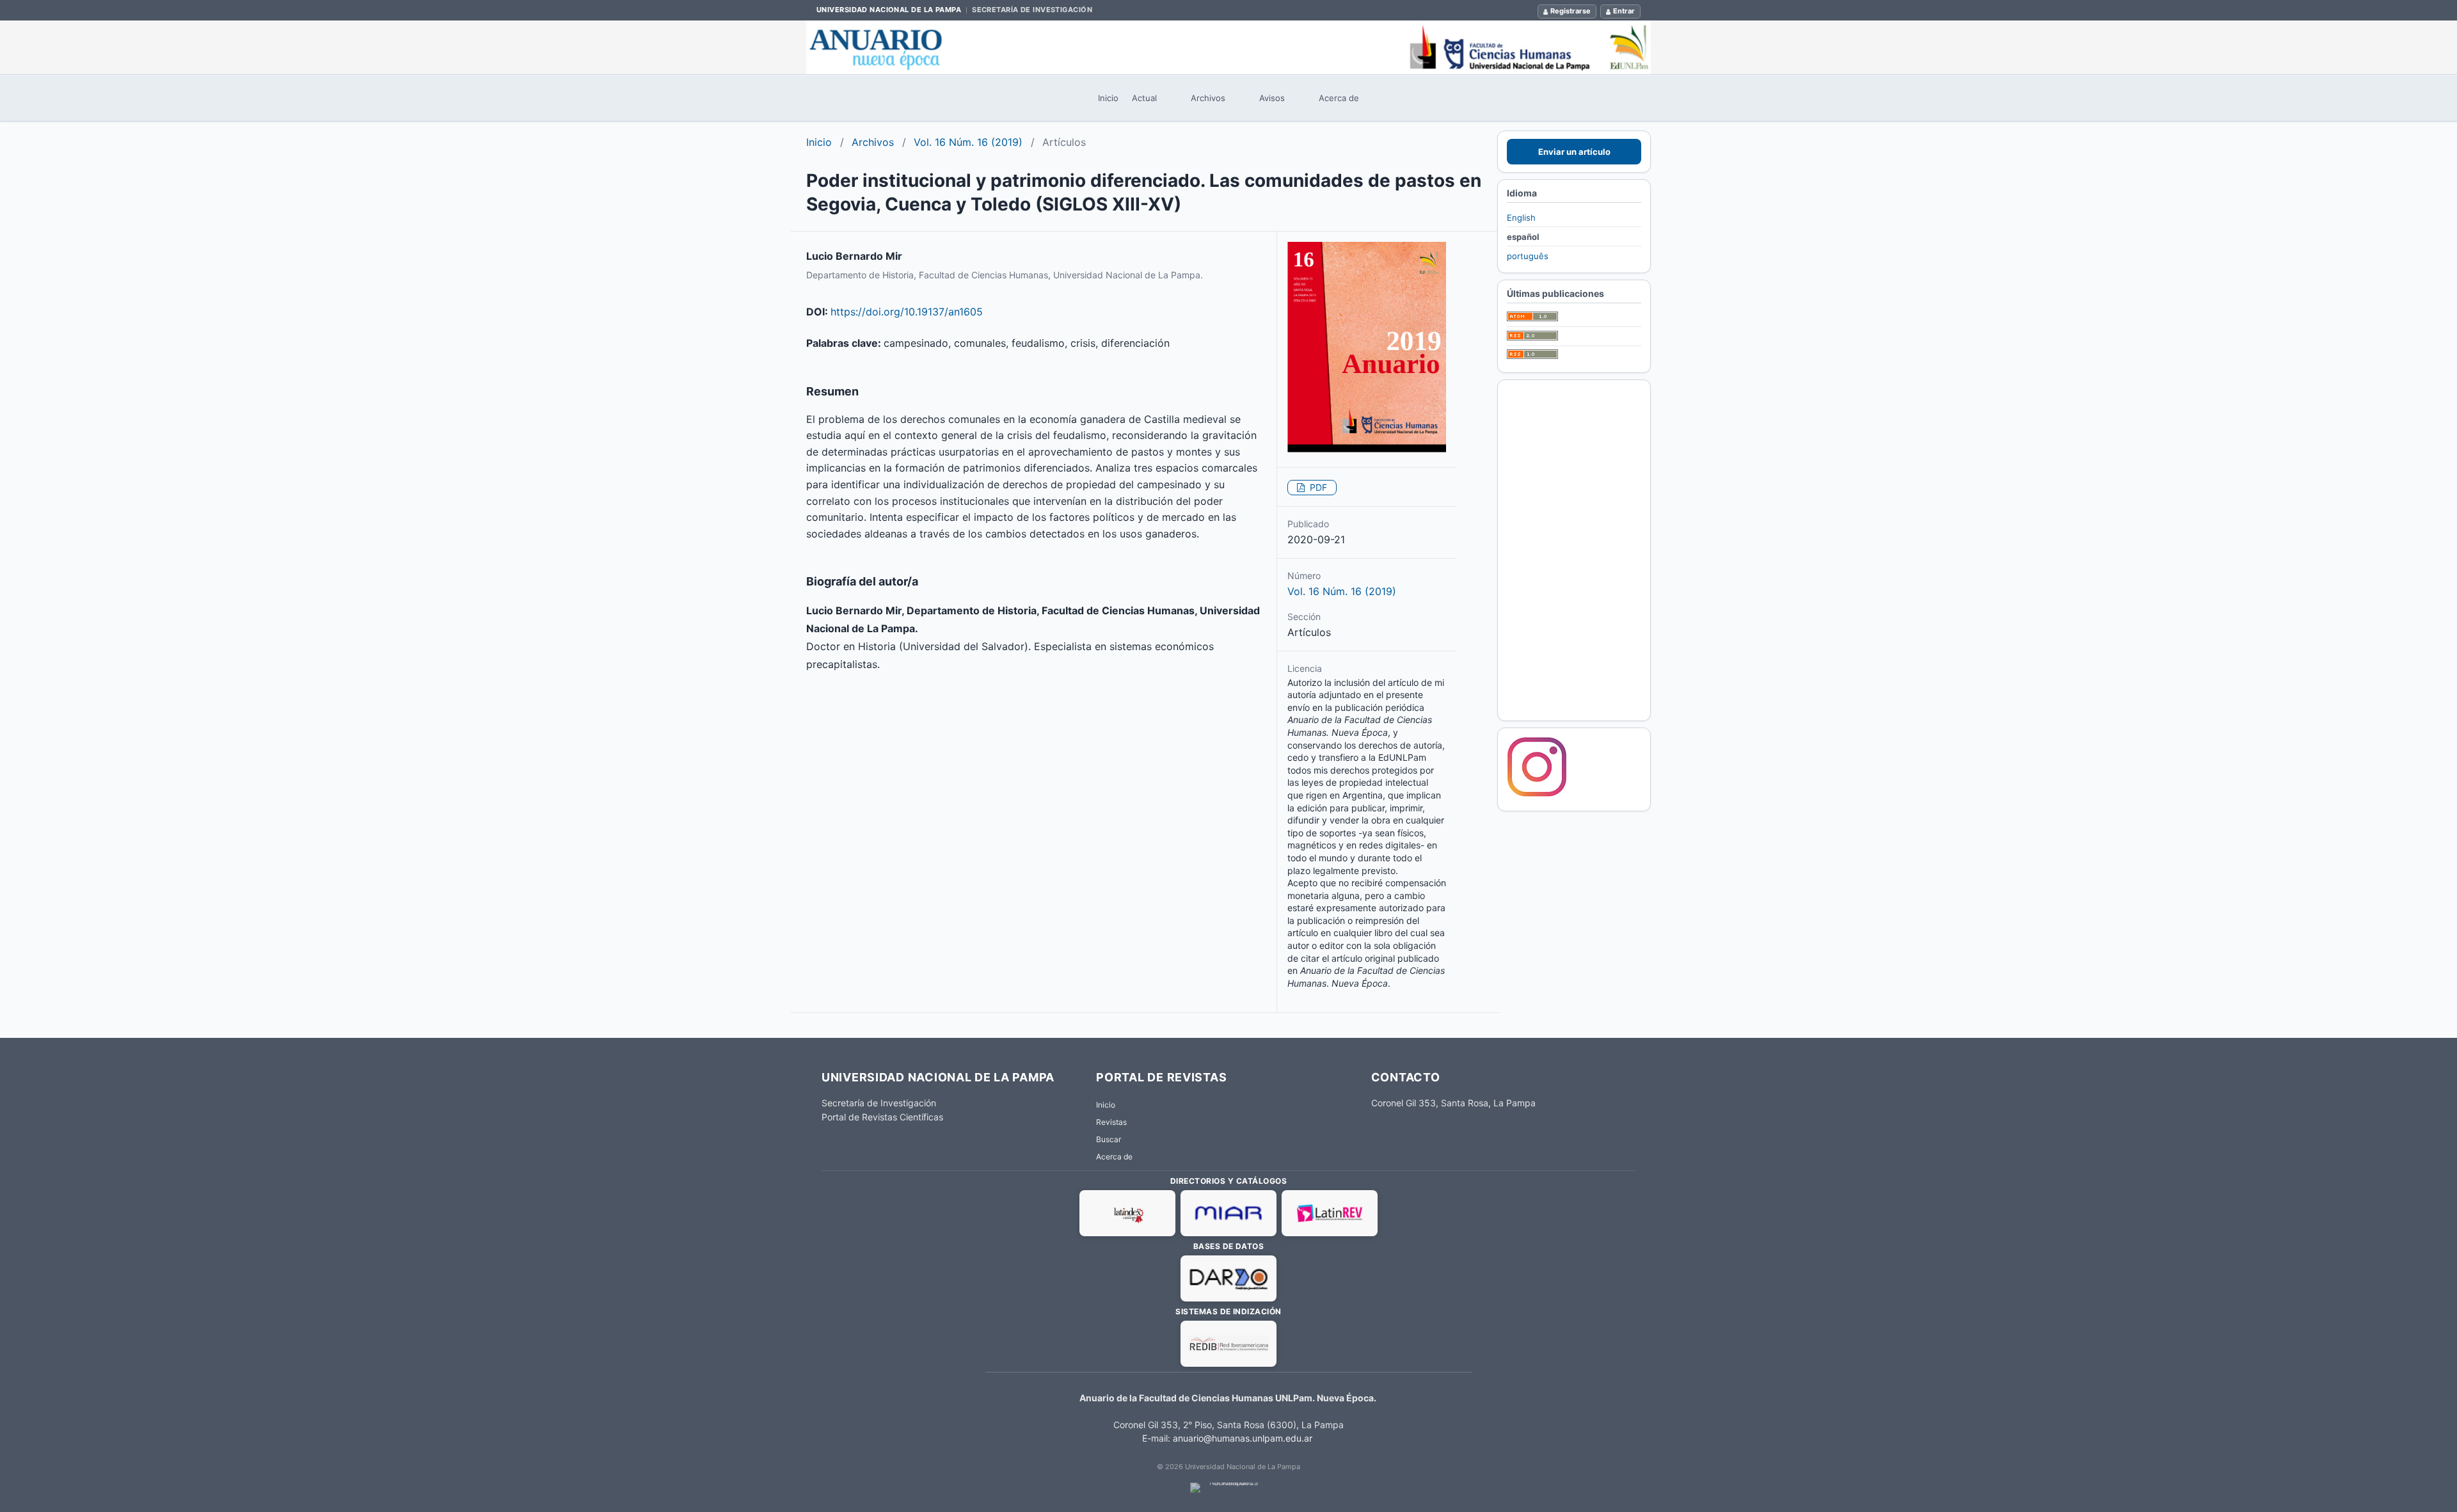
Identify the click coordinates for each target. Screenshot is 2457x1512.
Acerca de (1339, 98)
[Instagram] (1537, 795)
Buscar (1109, 1139)
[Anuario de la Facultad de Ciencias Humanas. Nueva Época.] (1228, 47)
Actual (1144, 98)
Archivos (1208, 98)
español (1523, 237)
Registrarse (1570, 11)
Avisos (1272, 98)
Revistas (1111, 1122)
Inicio (1108, 98)
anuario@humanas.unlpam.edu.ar (1243, 1438)
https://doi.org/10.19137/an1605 (907, 312)
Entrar (1624, 11)
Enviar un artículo (1574, 152)
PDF (1317, 487)
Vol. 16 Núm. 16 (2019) (968, 142)
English (1521, 218)
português (1528, 256)
